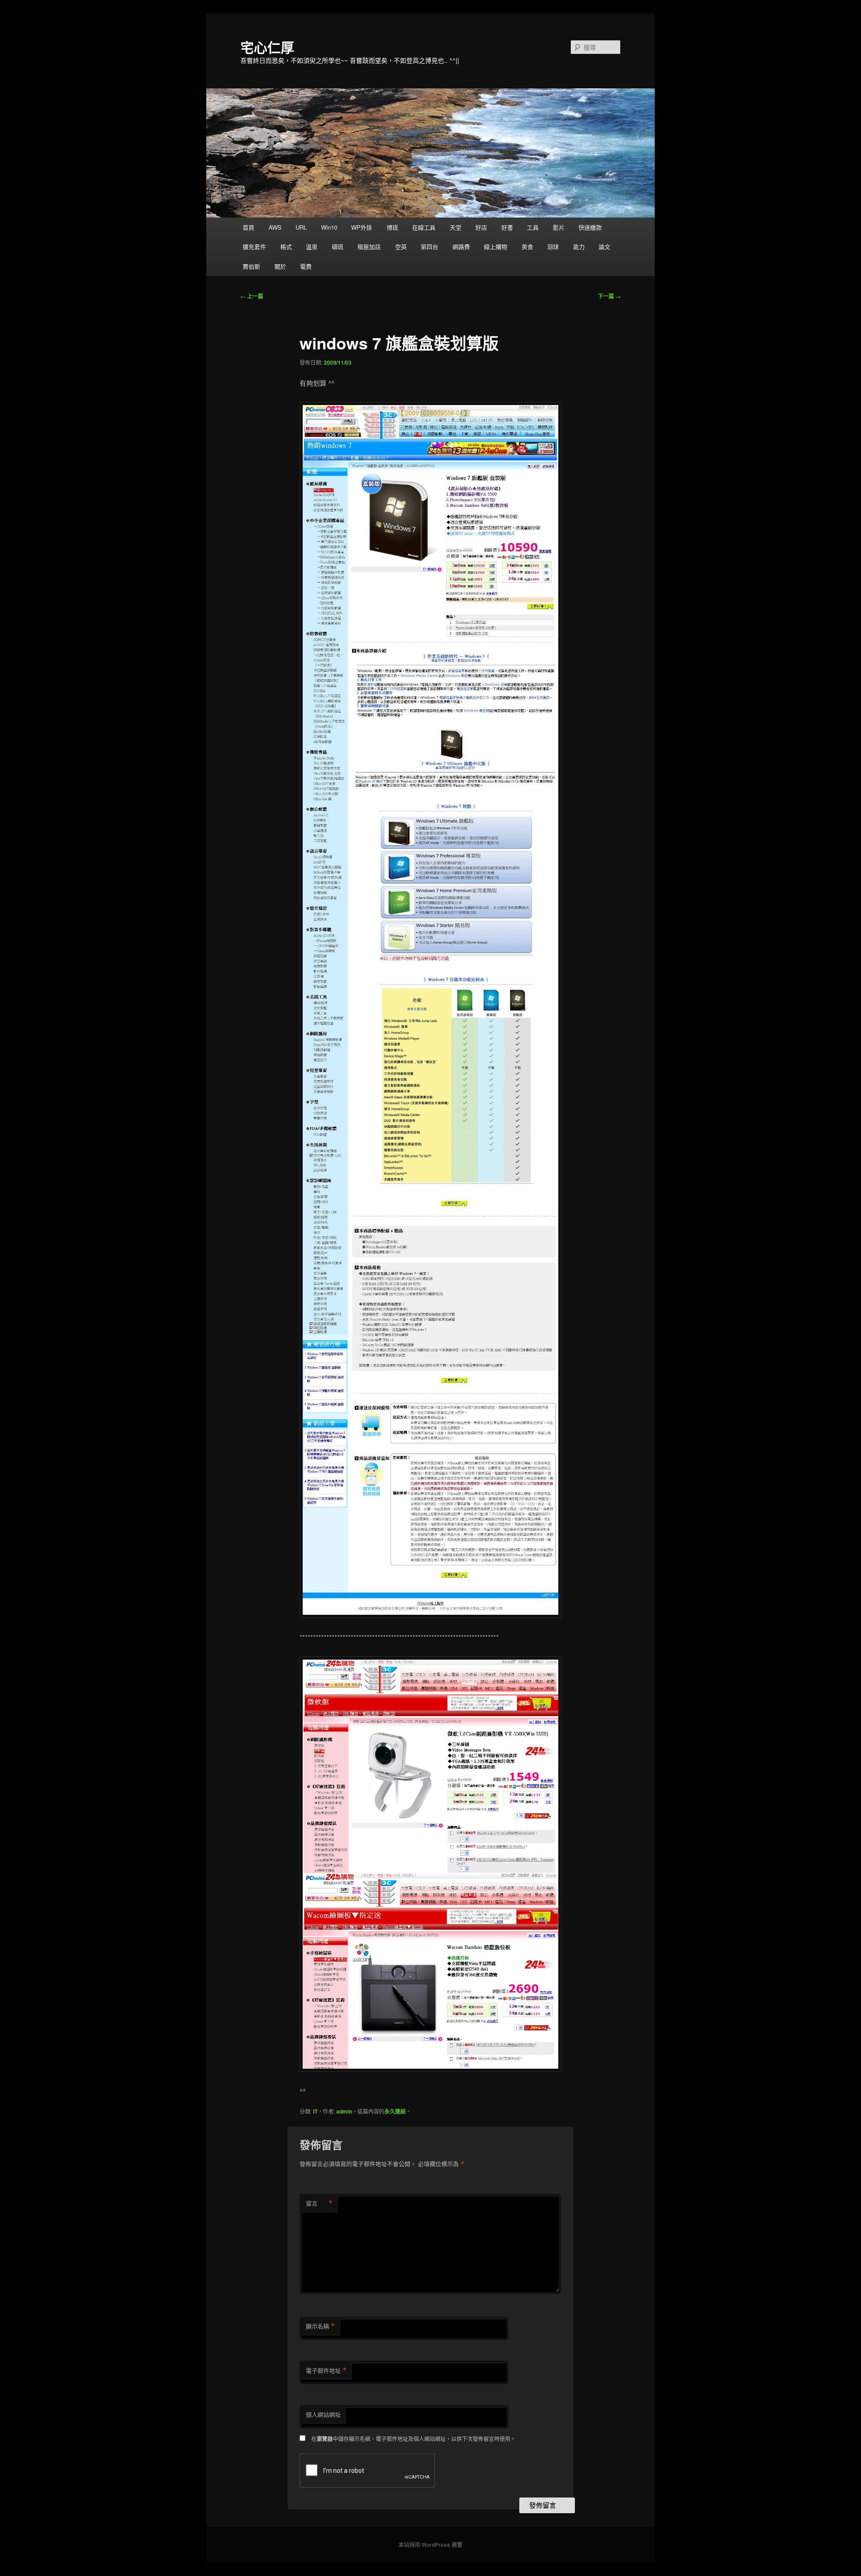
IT (315, 2111)
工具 (533, 227)
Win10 (329, 227)
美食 (527, 246)
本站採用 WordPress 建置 (430, 2545)
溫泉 (312, 246)
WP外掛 (362, 227)
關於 (280, 266)
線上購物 (496, 246)
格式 (286, 246)
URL (301, 227)
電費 (306, 266)
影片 (559, 227)
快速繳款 (590, 227)
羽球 (553, 246)
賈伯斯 (251, 266)
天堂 (456, 227)
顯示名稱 (320, 2326)
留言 (319, 2203)
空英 (401, 246)
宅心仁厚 (267, 47)
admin (344, 2111)
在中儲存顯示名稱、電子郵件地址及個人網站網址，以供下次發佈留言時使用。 (413, 2439)
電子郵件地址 (326, 2371)
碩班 (338, 246)
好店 (481, 227)
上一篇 (252, 296)
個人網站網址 (323, 2414)
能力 (579, 246)
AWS (275, 227)
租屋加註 (369, 246)
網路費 (461, 246)
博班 (392, 227)
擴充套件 (254, 246)
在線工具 (424, 227)
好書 (507, 227)
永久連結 (395, 2111)
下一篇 (609, 296)
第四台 (429, 246)
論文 (604, 246)
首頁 (248, 227)
